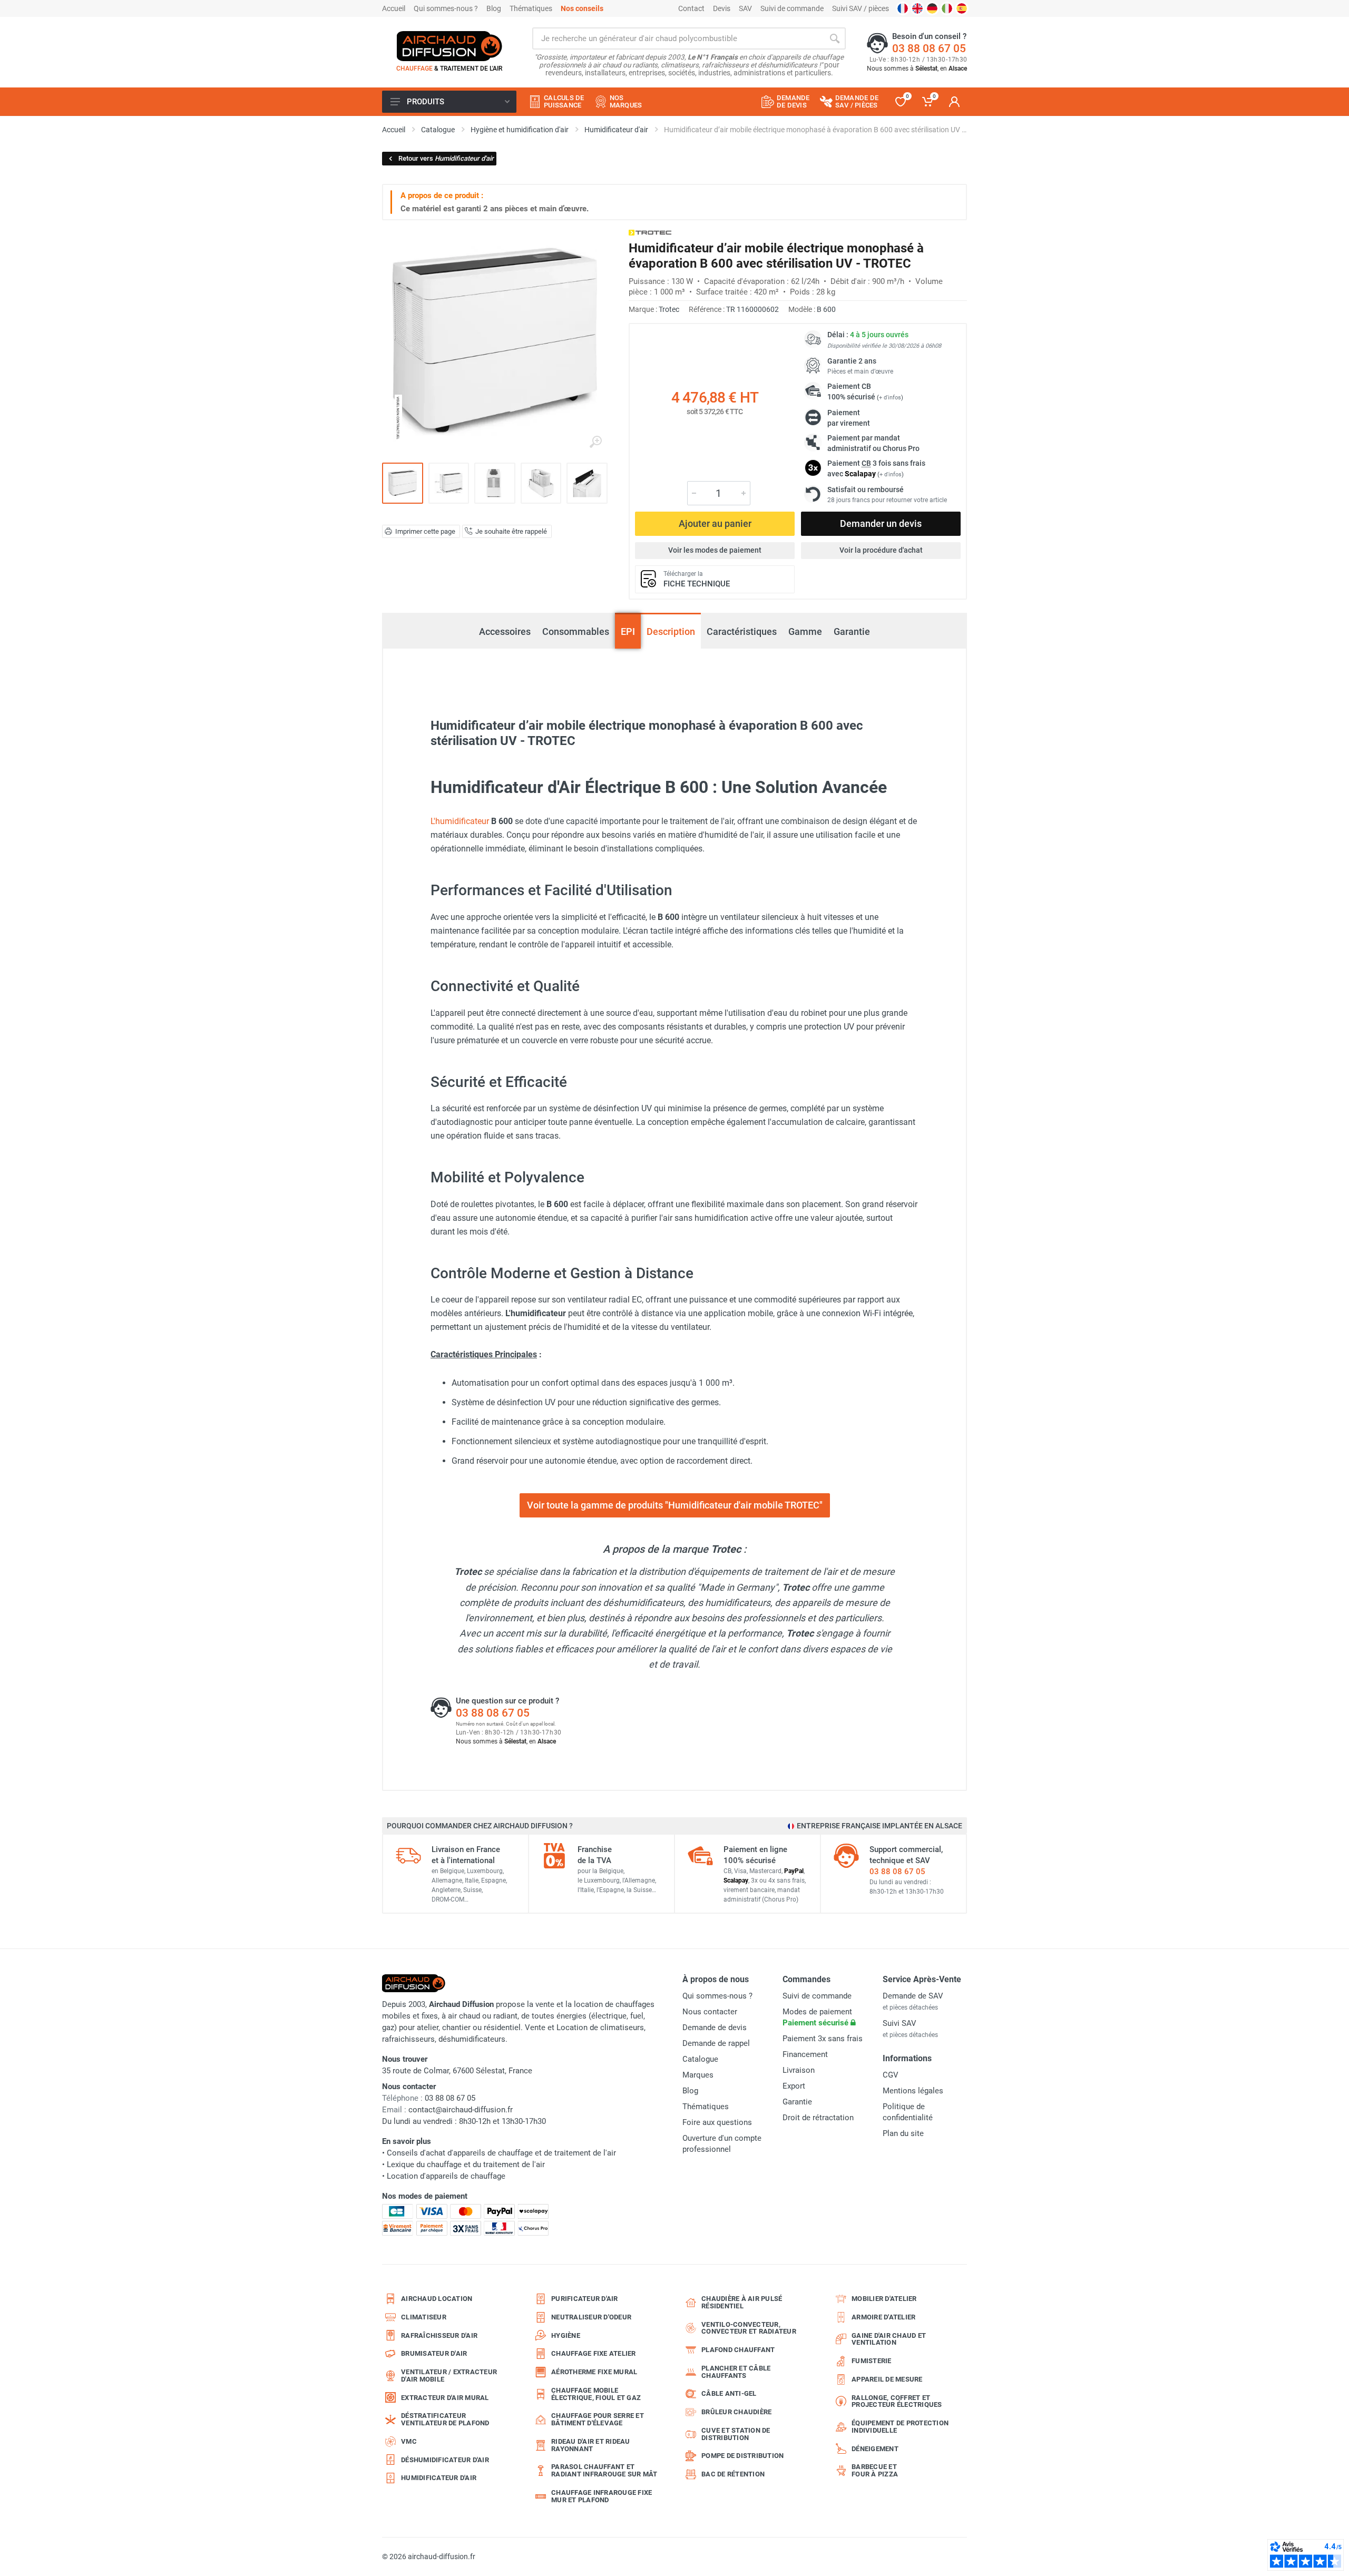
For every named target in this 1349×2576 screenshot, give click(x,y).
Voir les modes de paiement (715, 550)
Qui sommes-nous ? (446, 8)
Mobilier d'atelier (884, 2299)
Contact (691, 8)
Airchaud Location (437, 2299)
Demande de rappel (716, 2043)
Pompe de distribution (742, 2456)
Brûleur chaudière (736, 2412)
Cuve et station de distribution (736, 2434)
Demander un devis (881, 523)
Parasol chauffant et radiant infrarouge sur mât (604, 2470)
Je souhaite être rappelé (511, 531)
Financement (805, 2054)
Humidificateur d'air (439, 2478)
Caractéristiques (742, 631)
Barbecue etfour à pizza (875, 2470)
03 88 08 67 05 (929, 48)
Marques (698, 2075)
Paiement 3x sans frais (823, 2039)
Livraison (799, 2070)
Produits (426, 102)
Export (794, 2086)
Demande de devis (715, 2028)
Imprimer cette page (425, 531)
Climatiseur (424, 2317)
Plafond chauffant (738, 2350)
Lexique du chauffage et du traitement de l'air (466, 2164)
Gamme (805, 631)
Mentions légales (913, 2091)
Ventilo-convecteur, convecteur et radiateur (749, 2328)
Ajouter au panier (715, 523)
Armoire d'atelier (883, 2317)
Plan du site (903, 2133)
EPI (628, 631)
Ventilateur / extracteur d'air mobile (449, 2376)
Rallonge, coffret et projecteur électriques (897, 2401)
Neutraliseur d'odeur (591, 2317)
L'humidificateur (460, 821)
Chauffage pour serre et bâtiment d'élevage (598, 2419)
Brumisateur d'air (434, 2353)
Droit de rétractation (818, 2118)
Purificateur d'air (585, 2299)
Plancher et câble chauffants (736, 2372)
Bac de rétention (733, 2474)
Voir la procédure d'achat (881, 550)
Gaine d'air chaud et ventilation (889, 2339)
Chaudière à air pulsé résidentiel (742, 2302)
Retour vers (446, 158)
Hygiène (566, 2335)
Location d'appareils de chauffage (446, 2176)
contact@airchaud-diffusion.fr (461, 2110)
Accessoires (505, 631)
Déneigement (875, 2449)
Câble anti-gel (729, 2393)
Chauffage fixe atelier (594, 2353)
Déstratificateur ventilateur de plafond (445, 2419)
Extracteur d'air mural (445, 2398)
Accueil (394, 8)
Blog (494, 8)
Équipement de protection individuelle (900, 2427)
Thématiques (531, 8)
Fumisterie (872, 2361)
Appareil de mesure (887, 2379)
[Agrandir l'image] (595, 442)
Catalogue (700, 2059)
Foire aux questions (717, 2122)
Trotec (669, 309)
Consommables (576, 631)
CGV (891, 2075)
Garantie (852, 631)
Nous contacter (710, 2012)
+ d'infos (890, 398)
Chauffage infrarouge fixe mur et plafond (602, 2496)
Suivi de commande (792, 8)
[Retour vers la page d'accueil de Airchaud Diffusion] (449, 46)
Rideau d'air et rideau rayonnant (591, 2445)
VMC (409, 2441)
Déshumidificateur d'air (445, 2460)
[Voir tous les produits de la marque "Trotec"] (650, 233)
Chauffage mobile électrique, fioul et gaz (596, 2394)
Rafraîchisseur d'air (439, 2335)
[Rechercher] (835, 38)
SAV (745, 8)
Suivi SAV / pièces (861, 8)
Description (671, 631)
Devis (722, 8)
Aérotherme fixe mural (594, 2372)
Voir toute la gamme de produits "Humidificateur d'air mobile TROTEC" (675, 1505)
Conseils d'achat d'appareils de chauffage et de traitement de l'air (501, 2153)
